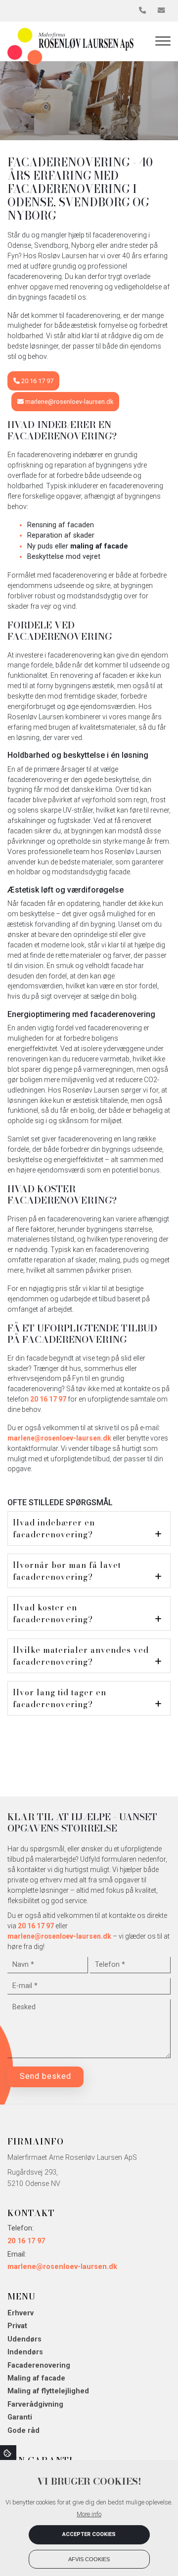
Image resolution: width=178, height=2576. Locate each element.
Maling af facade (36, 2379)
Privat (17, 2326)
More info (89, 2514)
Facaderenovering (39, 2366)
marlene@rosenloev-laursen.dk (68, 402)
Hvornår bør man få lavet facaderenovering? (67, 1571)
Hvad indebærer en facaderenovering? (54, 1528)
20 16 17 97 (37, 381)
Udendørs (24, 2340)
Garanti (20, 2418)
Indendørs (25, 2352)
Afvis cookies (89, 2559)
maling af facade (99, 546)
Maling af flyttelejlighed (48, 2391)
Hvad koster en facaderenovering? (53, 1613)
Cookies (8, 2453)
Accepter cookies (89, 2534)
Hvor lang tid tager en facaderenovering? (60, 1698)
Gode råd (23, 2431)
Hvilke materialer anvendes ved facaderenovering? (81, 1656)
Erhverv (21, 2313)
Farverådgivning (35, 2405)
